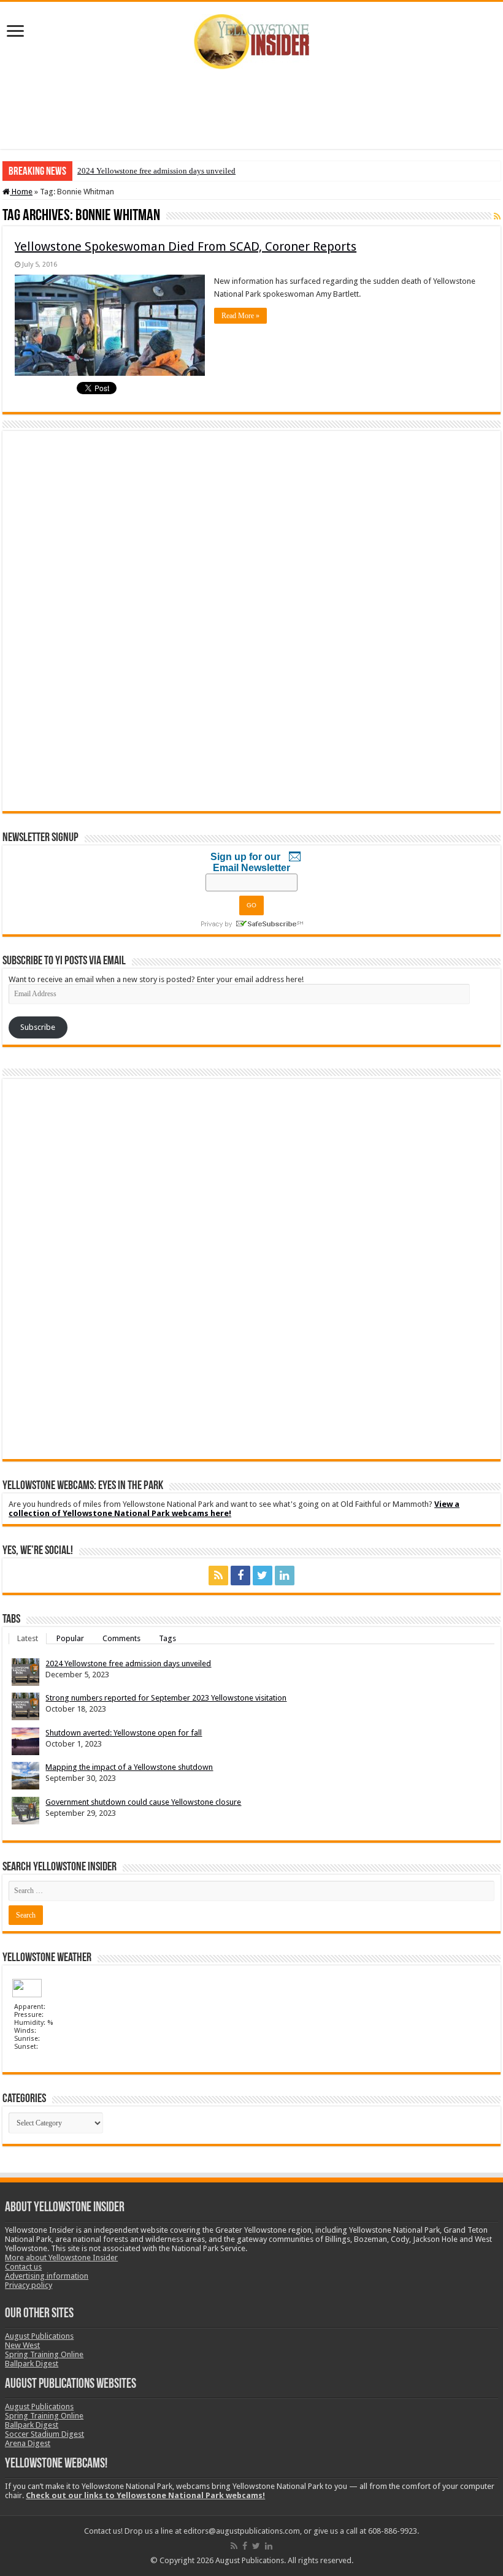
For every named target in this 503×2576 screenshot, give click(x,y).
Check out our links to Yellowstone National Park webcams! (145, 2495)
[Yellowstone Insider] (251, 39)
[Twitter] (263, 1576)
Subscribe (38, 1027)
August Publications (39, 2336)
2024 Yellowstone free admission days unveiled (156, 171)
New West (22, 2345)
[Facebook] (240, 1576)
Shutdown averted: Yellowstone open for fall (124, 1733)
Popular (70, 1638)
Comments (121, 1638)
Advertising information (47, 2276)
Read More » (240, 316)
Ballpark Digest (32, 2364)
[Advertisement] (251, 109)
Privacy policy (29, 2285)
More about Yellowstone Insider (61, 2258)
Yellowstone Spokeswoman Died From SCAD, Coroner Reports (186, 246)
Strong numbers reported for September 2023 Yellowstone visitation (166, 1698)
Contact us (23, 2267)
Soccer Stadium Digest (44, 2434)
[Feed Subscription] (497, 216)
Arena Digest (28, 2443)
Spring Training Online (44, 2354)
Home (21, 192)
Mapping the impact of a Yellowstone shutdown (129, 1767)
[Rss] (218, 1576)
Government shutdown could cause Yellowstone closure (143, 1802)
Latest (28, 1638)
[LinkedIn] (285, 1576)
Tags (167, 1638)
